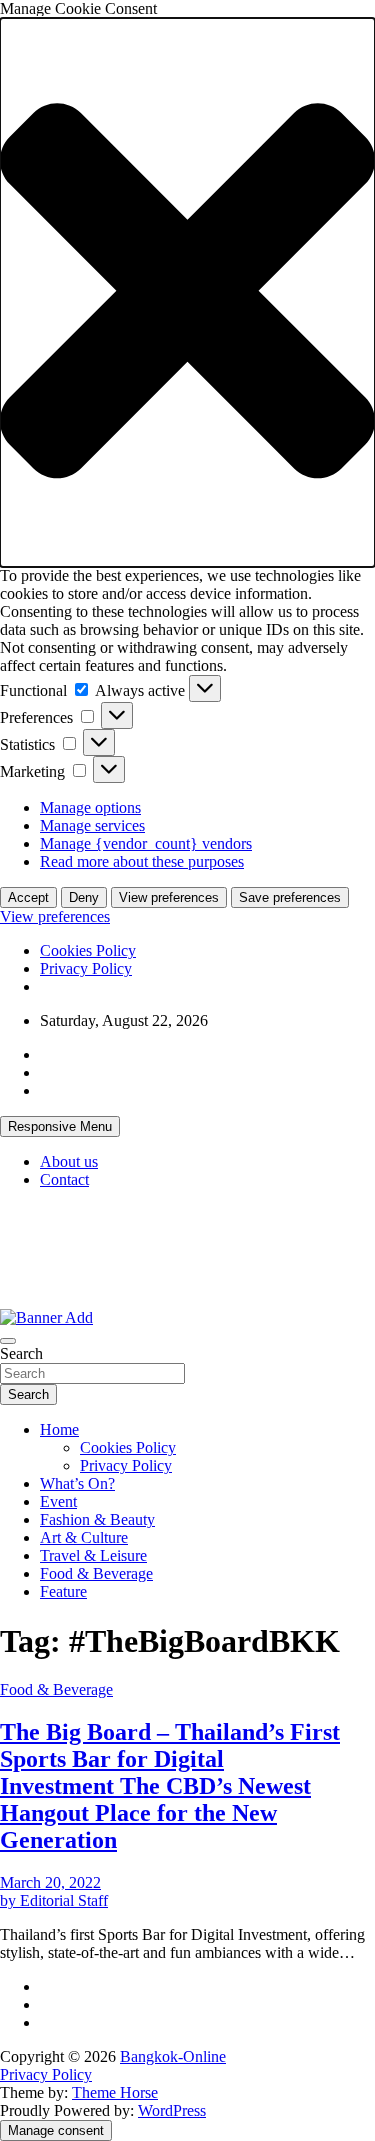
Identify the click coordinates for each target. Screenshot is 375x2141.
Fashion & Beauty (97, 1519)
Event (58, 1501)
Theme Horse (115, 2092)
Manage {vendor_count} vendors (146, 843)
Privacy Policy (86, 968)
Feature (63, 1591)
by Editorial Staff (54, 1900)
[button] (187, 292)
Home (59, 1429)
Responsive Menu (60, 1126)
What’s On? (77, 1483)
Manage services (92, 825)
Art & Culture (84, 1537)
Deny (84, 897)
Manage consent (56, 2130)
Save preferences (290, 897)
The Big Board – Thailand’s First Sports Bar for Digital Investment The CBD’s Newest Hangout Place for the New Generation (170, 1786)
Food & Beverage (96, 1573)
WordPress (172, 2110)
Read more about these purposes (142, 861)
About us (69, 1161)
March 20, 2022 (50, 1882)
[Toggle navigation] (8, 1341)
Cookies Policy (88, 950)
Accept (28, 897)
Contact (64, 1179)
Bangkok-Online (173, 2056)
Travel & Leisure (93, 1555)
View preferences (169, 897)
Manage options (90, 807)
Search (21, 1353)
